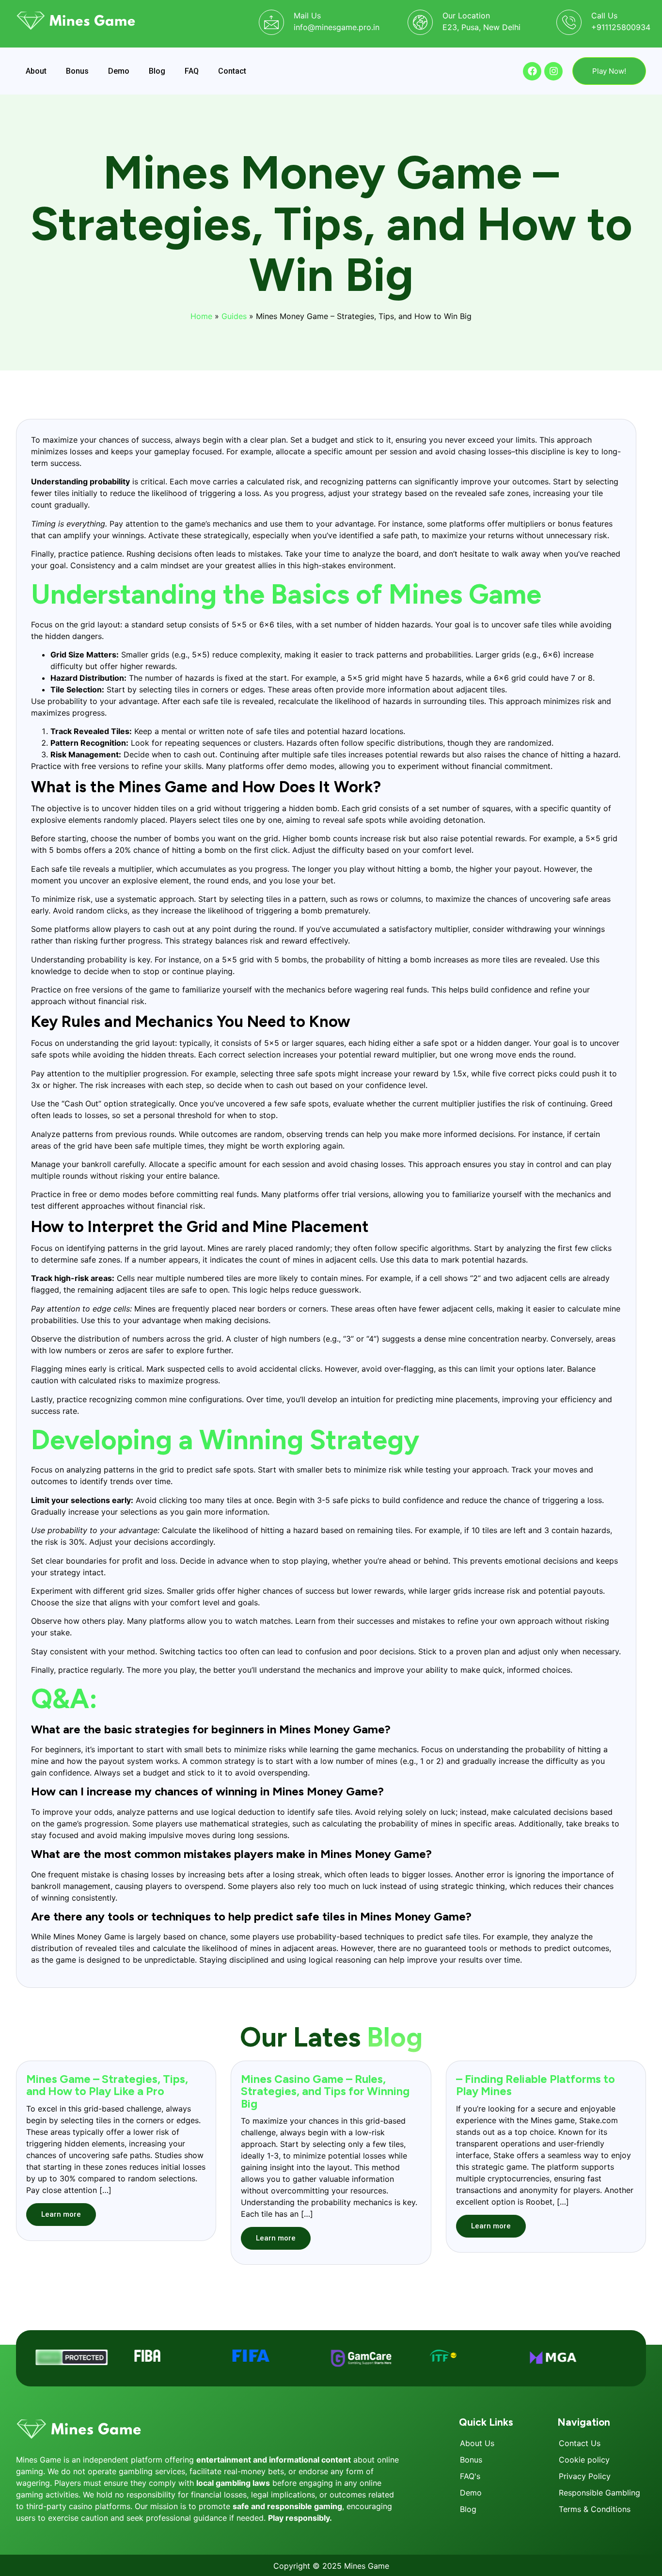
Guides (234, 316)
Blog (157, 71)
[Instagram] (553, 71)
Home (201, 316)
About (36, 71)
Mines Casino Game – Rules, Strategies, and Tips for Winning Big (325, 2091)
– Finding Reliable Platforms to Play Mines (536, 2085)
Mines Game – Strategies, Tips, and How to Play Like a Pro (107, 2085)
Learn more (61, 2214)
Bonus (77, 71)
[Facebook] (532, 71)
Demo (119, 71)
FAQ (192, 71)
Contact (232, 71)
